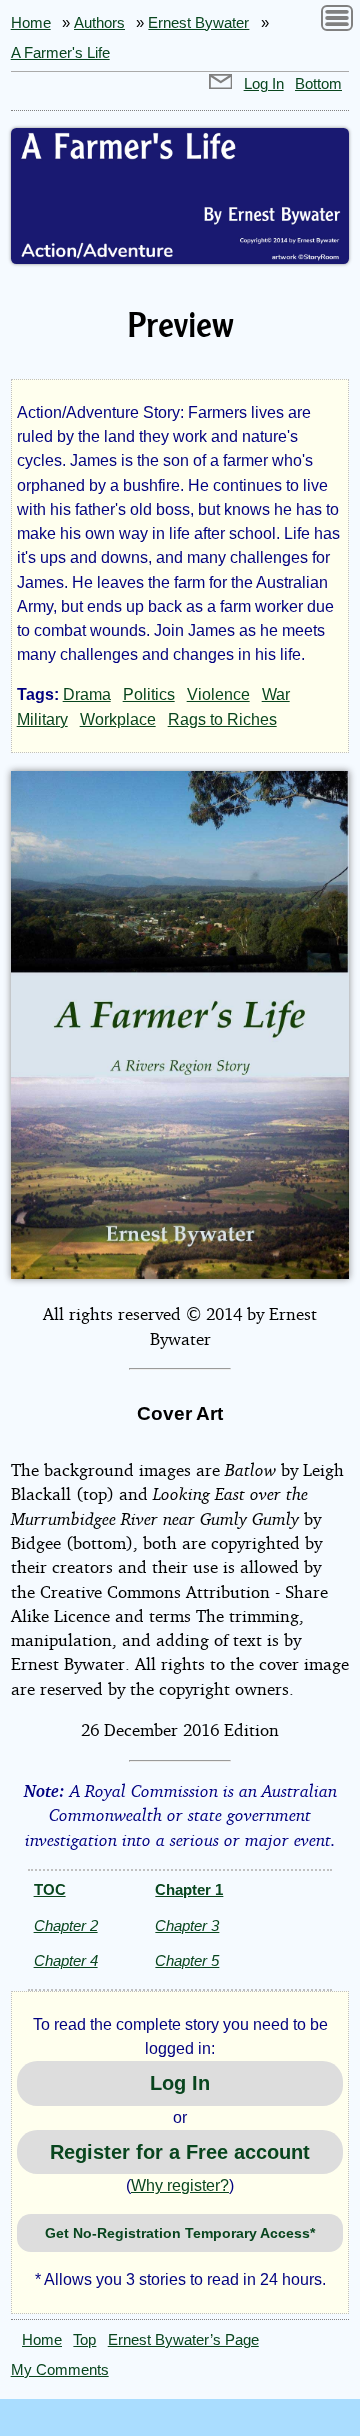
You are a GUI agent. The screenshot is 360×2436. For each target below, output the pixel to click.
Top (84, 2340)
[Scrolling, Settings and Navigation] (337, 21)
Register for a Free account (180, 2152)
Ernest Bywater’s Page (183, 2340)
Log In (264, 84)
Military (42, 719)
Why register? (180, 2185)
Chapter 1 (189, 1889)
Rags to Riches (222, 719)
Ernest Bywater (198, 23)
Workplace (118, 719)
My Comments (60, 2370)
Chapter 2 (66, 1925)
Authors (99, 23)
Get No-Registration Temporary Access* (180, 2233)
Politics (149, 694)
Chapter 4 (66, 1960)
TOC (50, 1889)
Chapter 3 (187, 1925)
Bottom (318, 84)
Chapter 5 (187, 1960)
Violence (218, 694)
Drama (87, 694)
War (276, 694)
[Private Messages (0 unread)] (221, 84)
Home (31, 23)
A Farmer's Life (60, 53)
